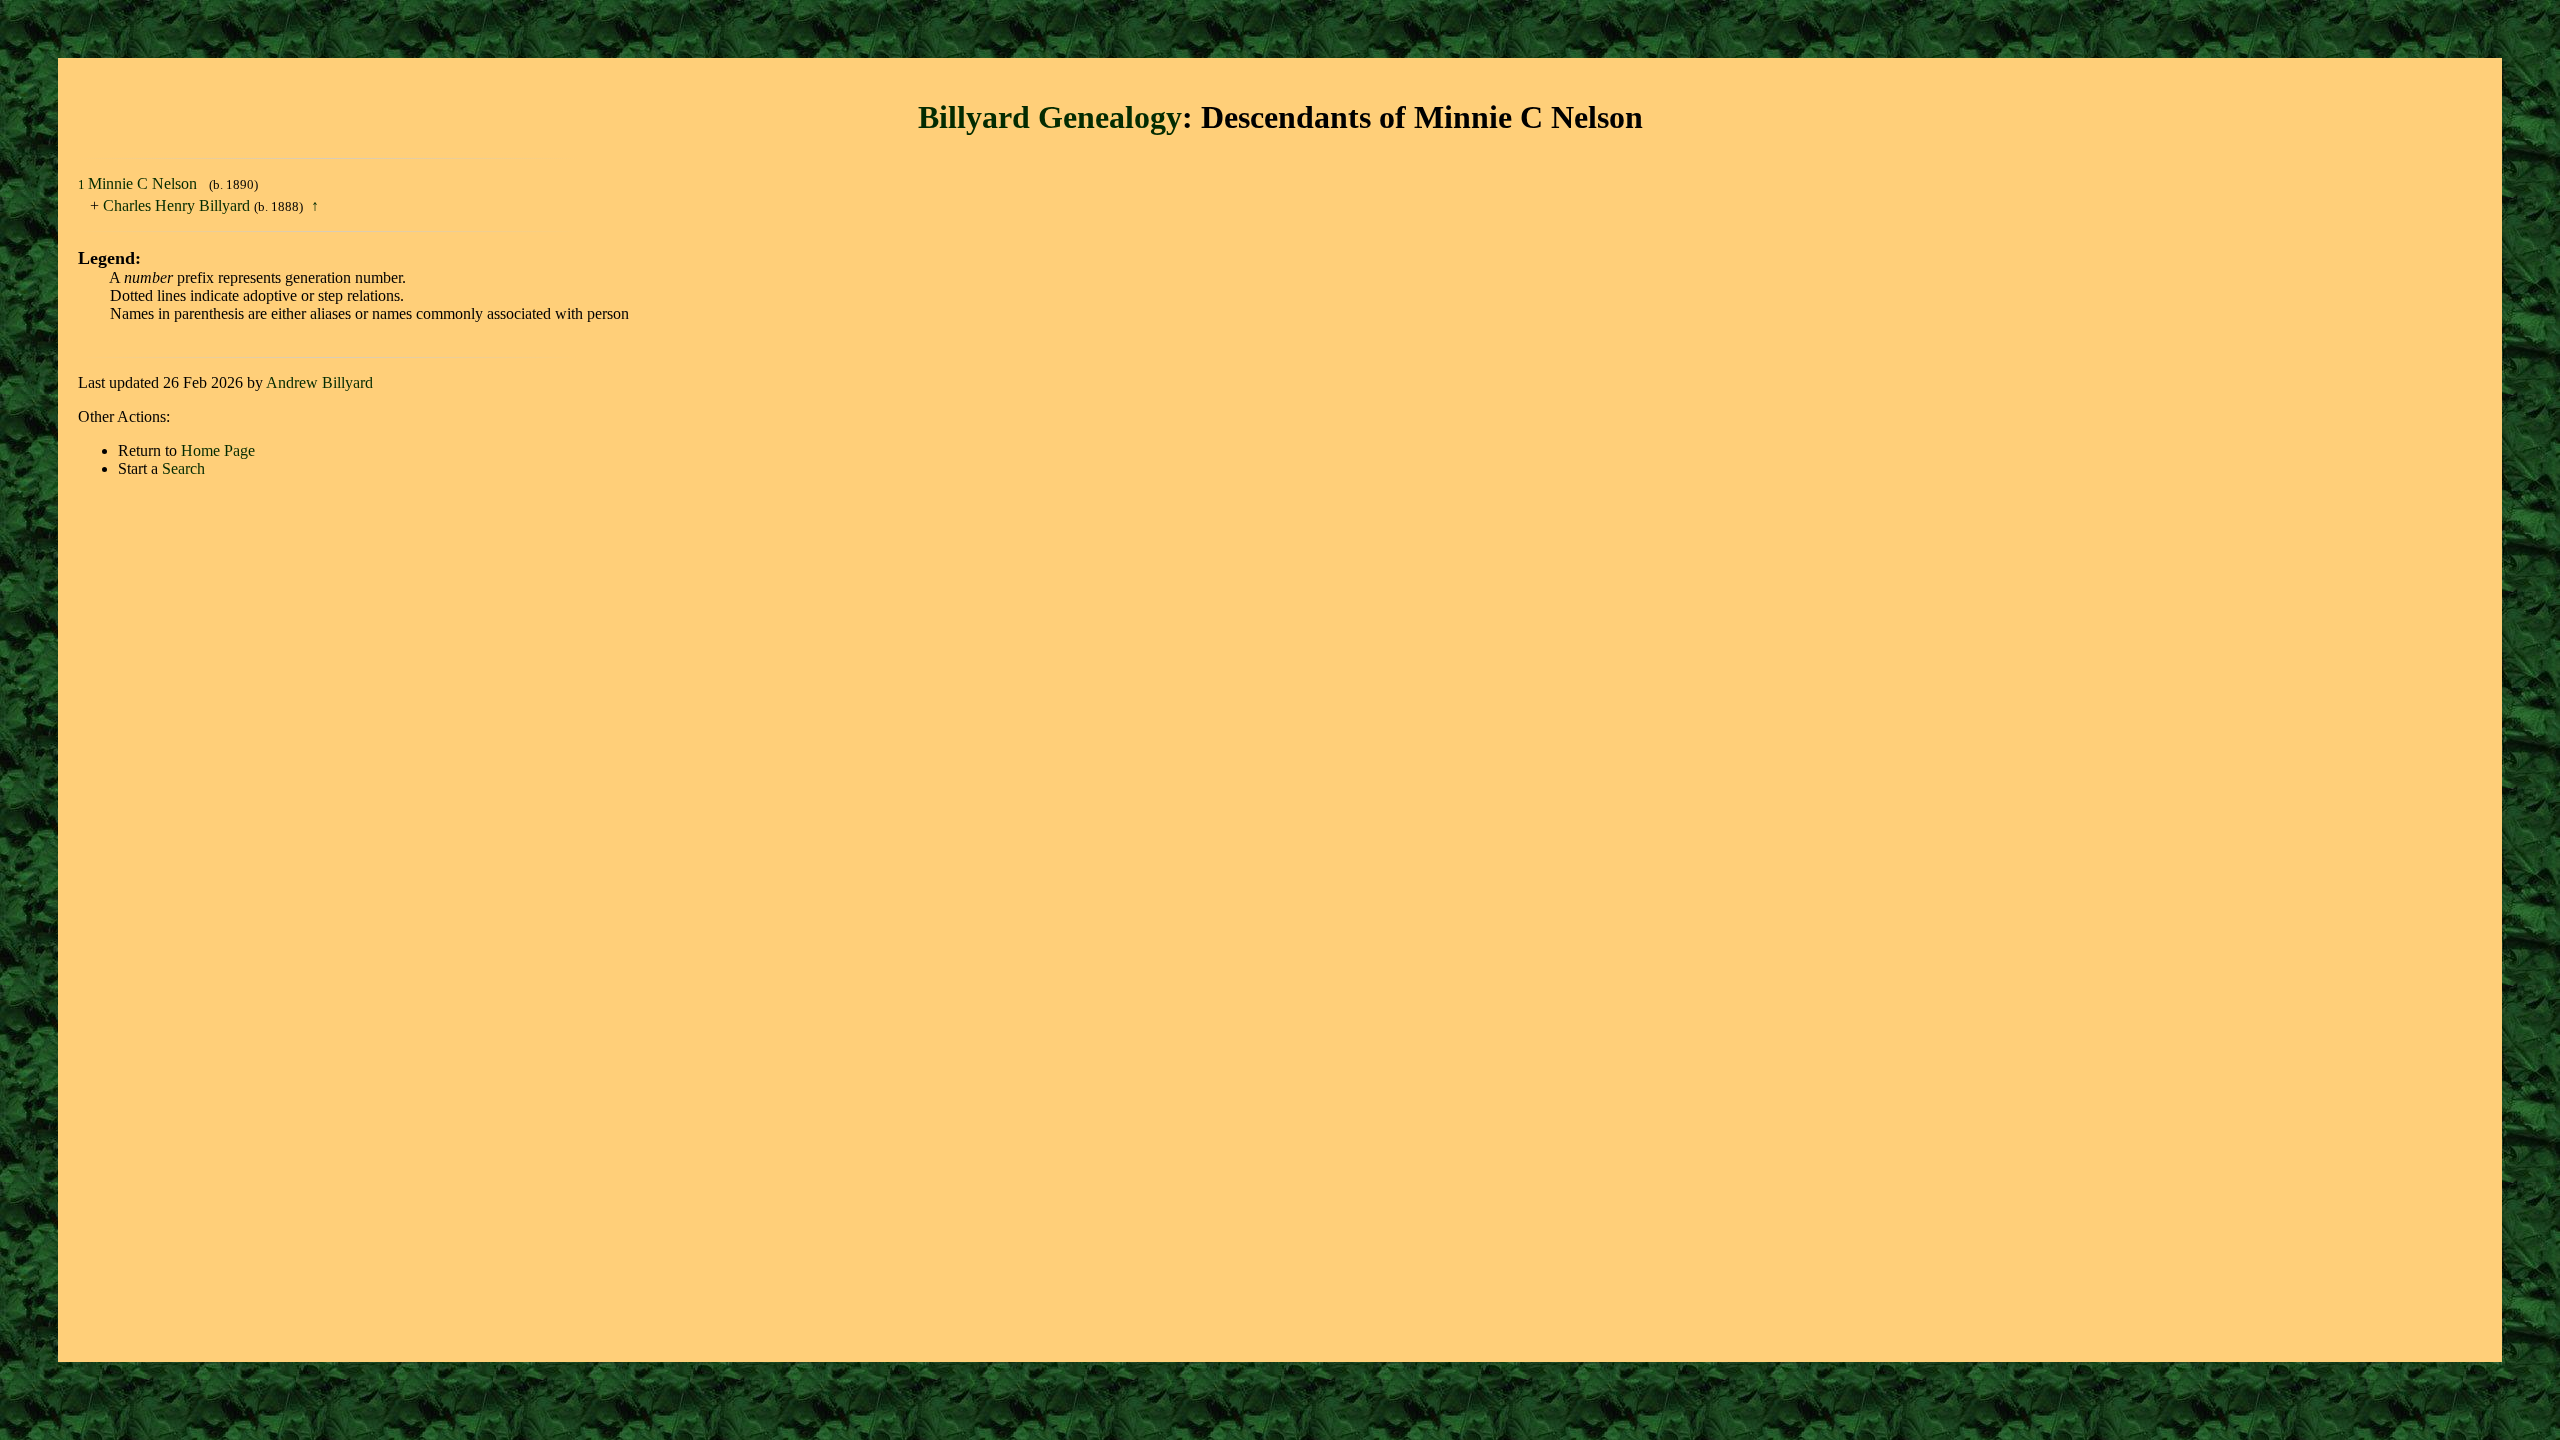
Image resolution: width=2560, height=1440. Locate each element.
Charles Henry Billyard (176, 205)
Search (183, 468)
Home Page (218, 450)
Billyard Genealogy (1050, 117)
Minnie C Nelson (144, 183)
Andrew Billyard (319, 382)
